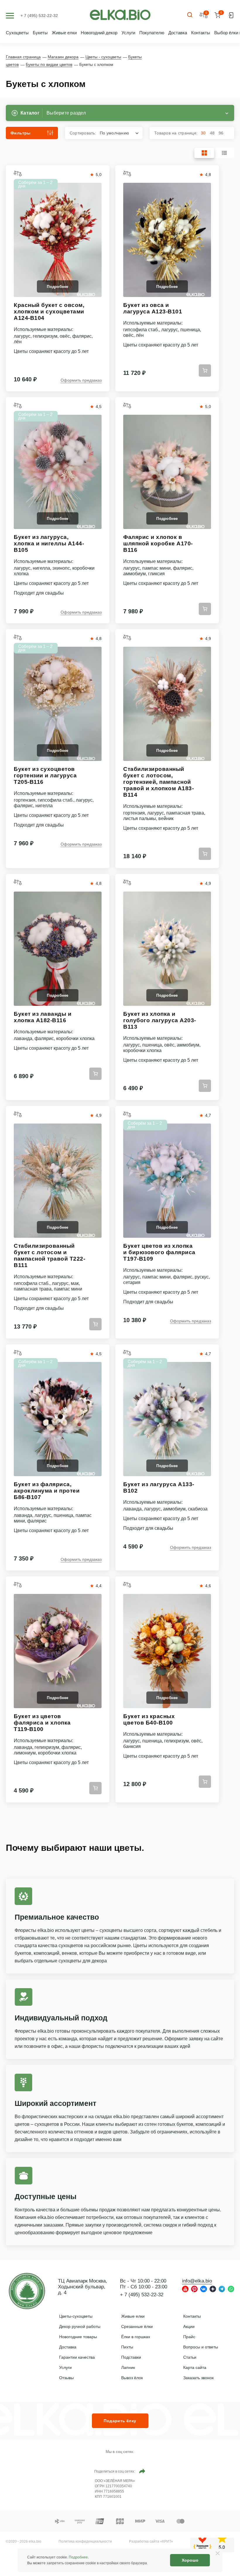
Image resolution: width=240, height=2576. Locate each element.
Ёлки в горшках (136, 2337)
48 (212, 133)
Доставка (178, 33)
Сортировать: (99, 133)
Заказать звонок (198, 2378)
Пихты (127, 2347)
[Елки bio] (27, 2292)
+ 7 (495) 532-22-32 (39, 16)
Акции (189, 2326)
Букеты (40, 33)
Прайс (189, 2337)
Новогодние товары (78, 2337)
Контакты (201, 33)
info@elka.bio (197, 2281)
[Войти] (231, 15)
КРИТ (167, 2541)
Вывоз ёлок (132, 2378)
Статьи (190, 2357)
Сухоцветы (17, 33)
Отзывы (66, 2378)
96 (221, 133)
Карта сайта (195, 2367)
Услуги (128, 33)
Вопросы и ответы (201, 2347)
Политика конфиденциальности (85, 2541)
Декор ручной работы (80, 2326)
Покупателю (152, 33)
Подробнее (78, 2557)
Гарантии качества (77, 2357)
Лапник (128, 2367)
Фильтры (21, 133)
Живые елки (64, 33)
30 (203, 133)
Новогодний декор (99, 33)
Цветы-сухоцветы (76, 2316)
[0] (217, 15)
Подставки (131, 2357)
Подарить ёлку (120, 2421)
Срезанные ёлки (137, 2326)
